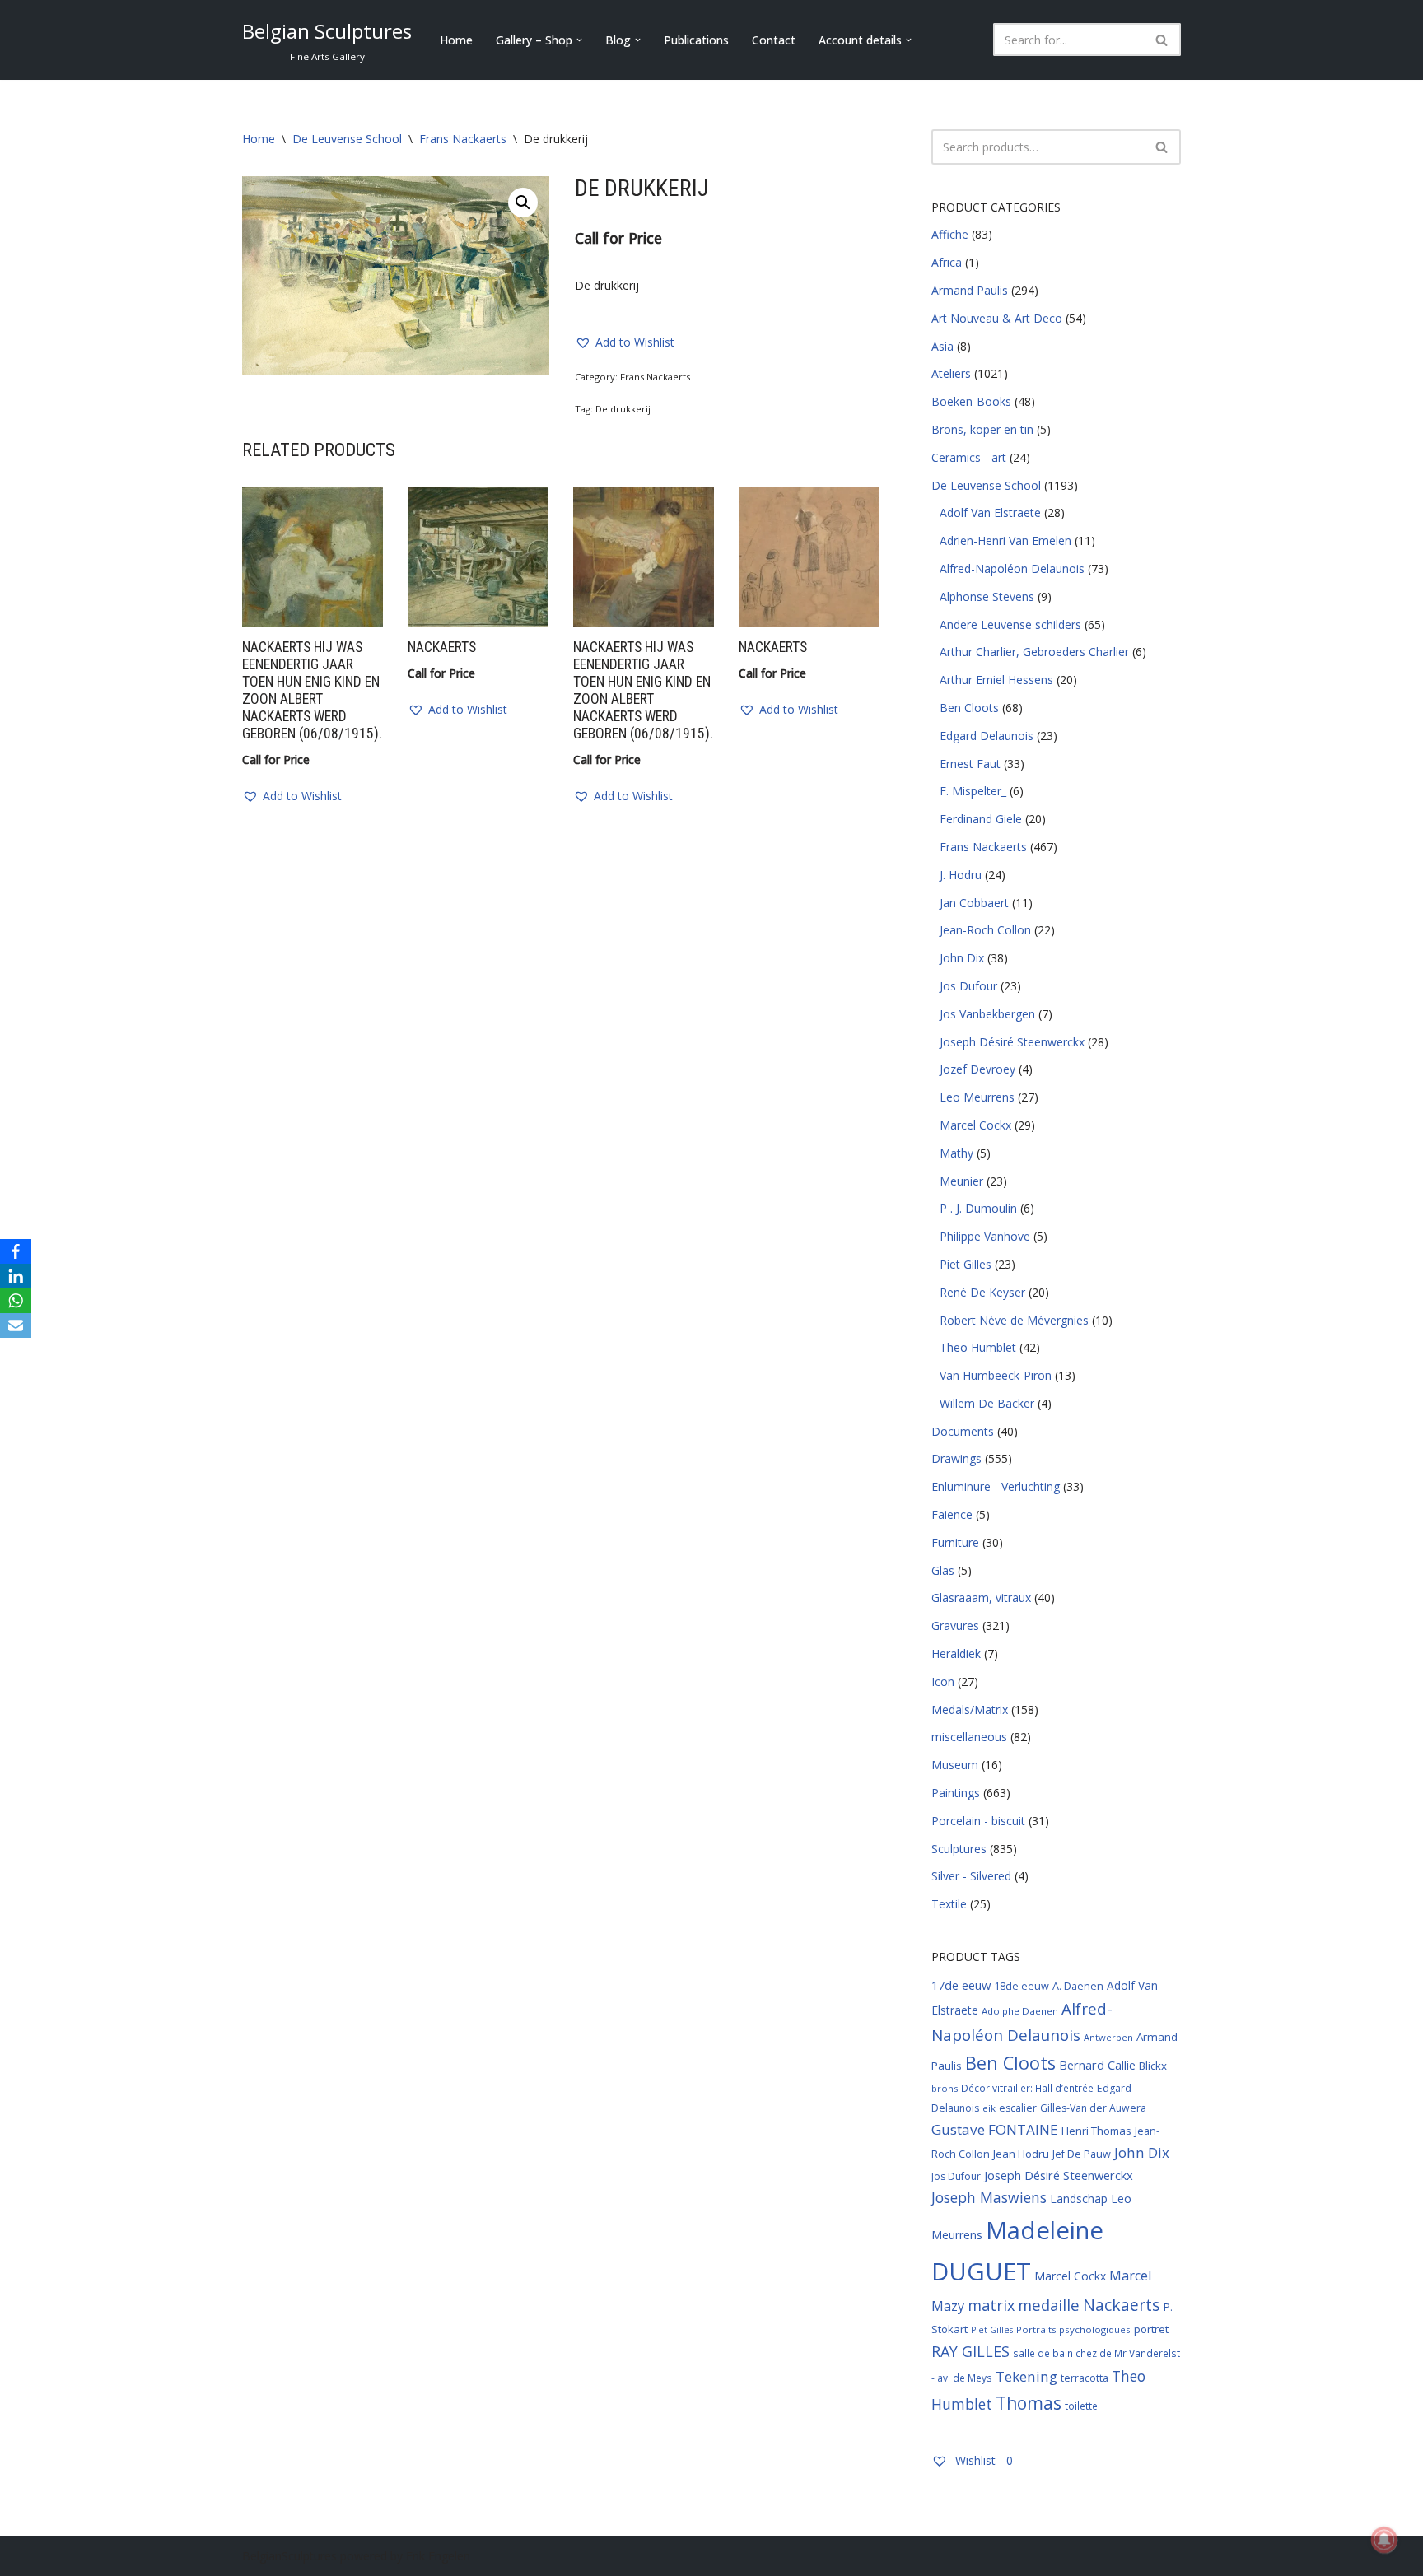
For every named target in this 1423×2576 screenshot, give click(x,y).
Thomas (1029, 2403)
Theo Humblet (978, 1347)
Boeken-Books (971, 401)
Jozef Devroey (977, 1069)
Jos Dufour (968, 986)
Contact (774, 40)
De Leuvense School (347, 139)
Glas (943, 1570)
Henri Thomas (1096, 2131)
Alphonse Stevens (987, 596)
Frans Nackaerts (463, 139)
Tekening (1026, 2376)
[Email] (16, 1325)
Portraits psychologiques (1073, 2329)
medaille (1049, 2305)
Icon (943, 1682)
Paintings (956, 1793)
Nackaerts (1122, 2305)
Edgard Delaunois (987, 736)
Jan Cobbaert (974, 903)
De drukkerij (623, 409)
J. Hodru (961, 875)
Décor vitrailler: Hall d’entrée (1027, 2088)
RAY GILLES (970, 2351)
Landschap (1079, 2199)
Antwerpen (1108, 2037)
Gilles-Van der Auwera (1093, 2108)
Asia (942, 346)
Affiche (950, 234)
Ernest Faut (970, 764)
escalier (1018, 2108)
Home (456, 40)
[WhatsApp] (16, 1301)
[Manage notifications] (1384, 2540)
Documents (963, 1431)
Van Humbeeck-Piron (996, 1375)
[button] (579, 40)
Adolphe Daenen (1020, 2011)
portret (1151, 2329)
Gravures (955, 1626)
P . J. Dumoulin (978, 1208)
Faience (952, 1514)
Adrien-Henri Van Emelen (1005, 540)
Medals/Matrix (970, 1710)
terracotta (1085, 2378)
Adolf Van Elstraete (990, 512)
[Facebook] (16, 1251)
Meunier (961, 1181)
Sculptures (959, 1849)
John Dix (962, 958)
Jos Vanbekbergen (987, 1014)
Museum (955, 1765)
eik (989, 2108)
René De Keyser (982, 1292)
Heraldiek (956, 1654)
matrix (991, 2305)
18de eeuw (1022, 1986)
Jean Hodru (1021, 2154)
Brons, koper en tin (982, 429)
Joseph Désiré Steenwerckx (1012, 1042)
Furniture (955, 1542)
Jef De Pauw (1082, 2154)
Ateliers (951, 373)
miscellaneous (969, 1737)
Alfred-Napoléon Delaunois (1012, 568)
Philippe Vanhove (985, 1236)
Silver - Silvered (971, 1876)
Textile (949, 1904)
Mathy (956, 1153)
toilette (1081, 2406)
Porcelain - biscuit (978, 1821)
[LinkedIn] (16, 1276)
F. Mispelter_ (973, 791)
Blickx (1153, 2066)
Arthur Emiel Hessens (996, 680)
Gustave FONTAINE (995, 2129)
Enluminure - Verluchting (996, 1486)
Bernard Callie (1097, 2065)
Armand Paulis (970, 290)
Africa (947, 262)
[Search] (1162, 40)
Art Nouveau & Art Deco (997, 318)
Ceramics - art (969, 457)
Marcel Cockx (975, 1125)
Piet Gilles (966, 1264)
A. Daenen (1078, 1986)
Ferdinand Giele (981, 819)
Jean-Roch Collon (985, 930)
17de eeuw (961, 1985)
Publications (696, 40)
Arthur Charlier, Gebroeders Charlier (1034, 652)
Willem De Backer (987, 1403)
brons (945, 2088)
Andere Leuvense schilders (1010, 624)
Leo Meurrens (977, 1097)
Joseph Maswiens (989, 2197)
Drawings (956, 1458)
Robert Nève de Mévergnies (1014, 1320)
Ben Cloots (969, 708)
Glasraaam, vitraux (981, 1598)
